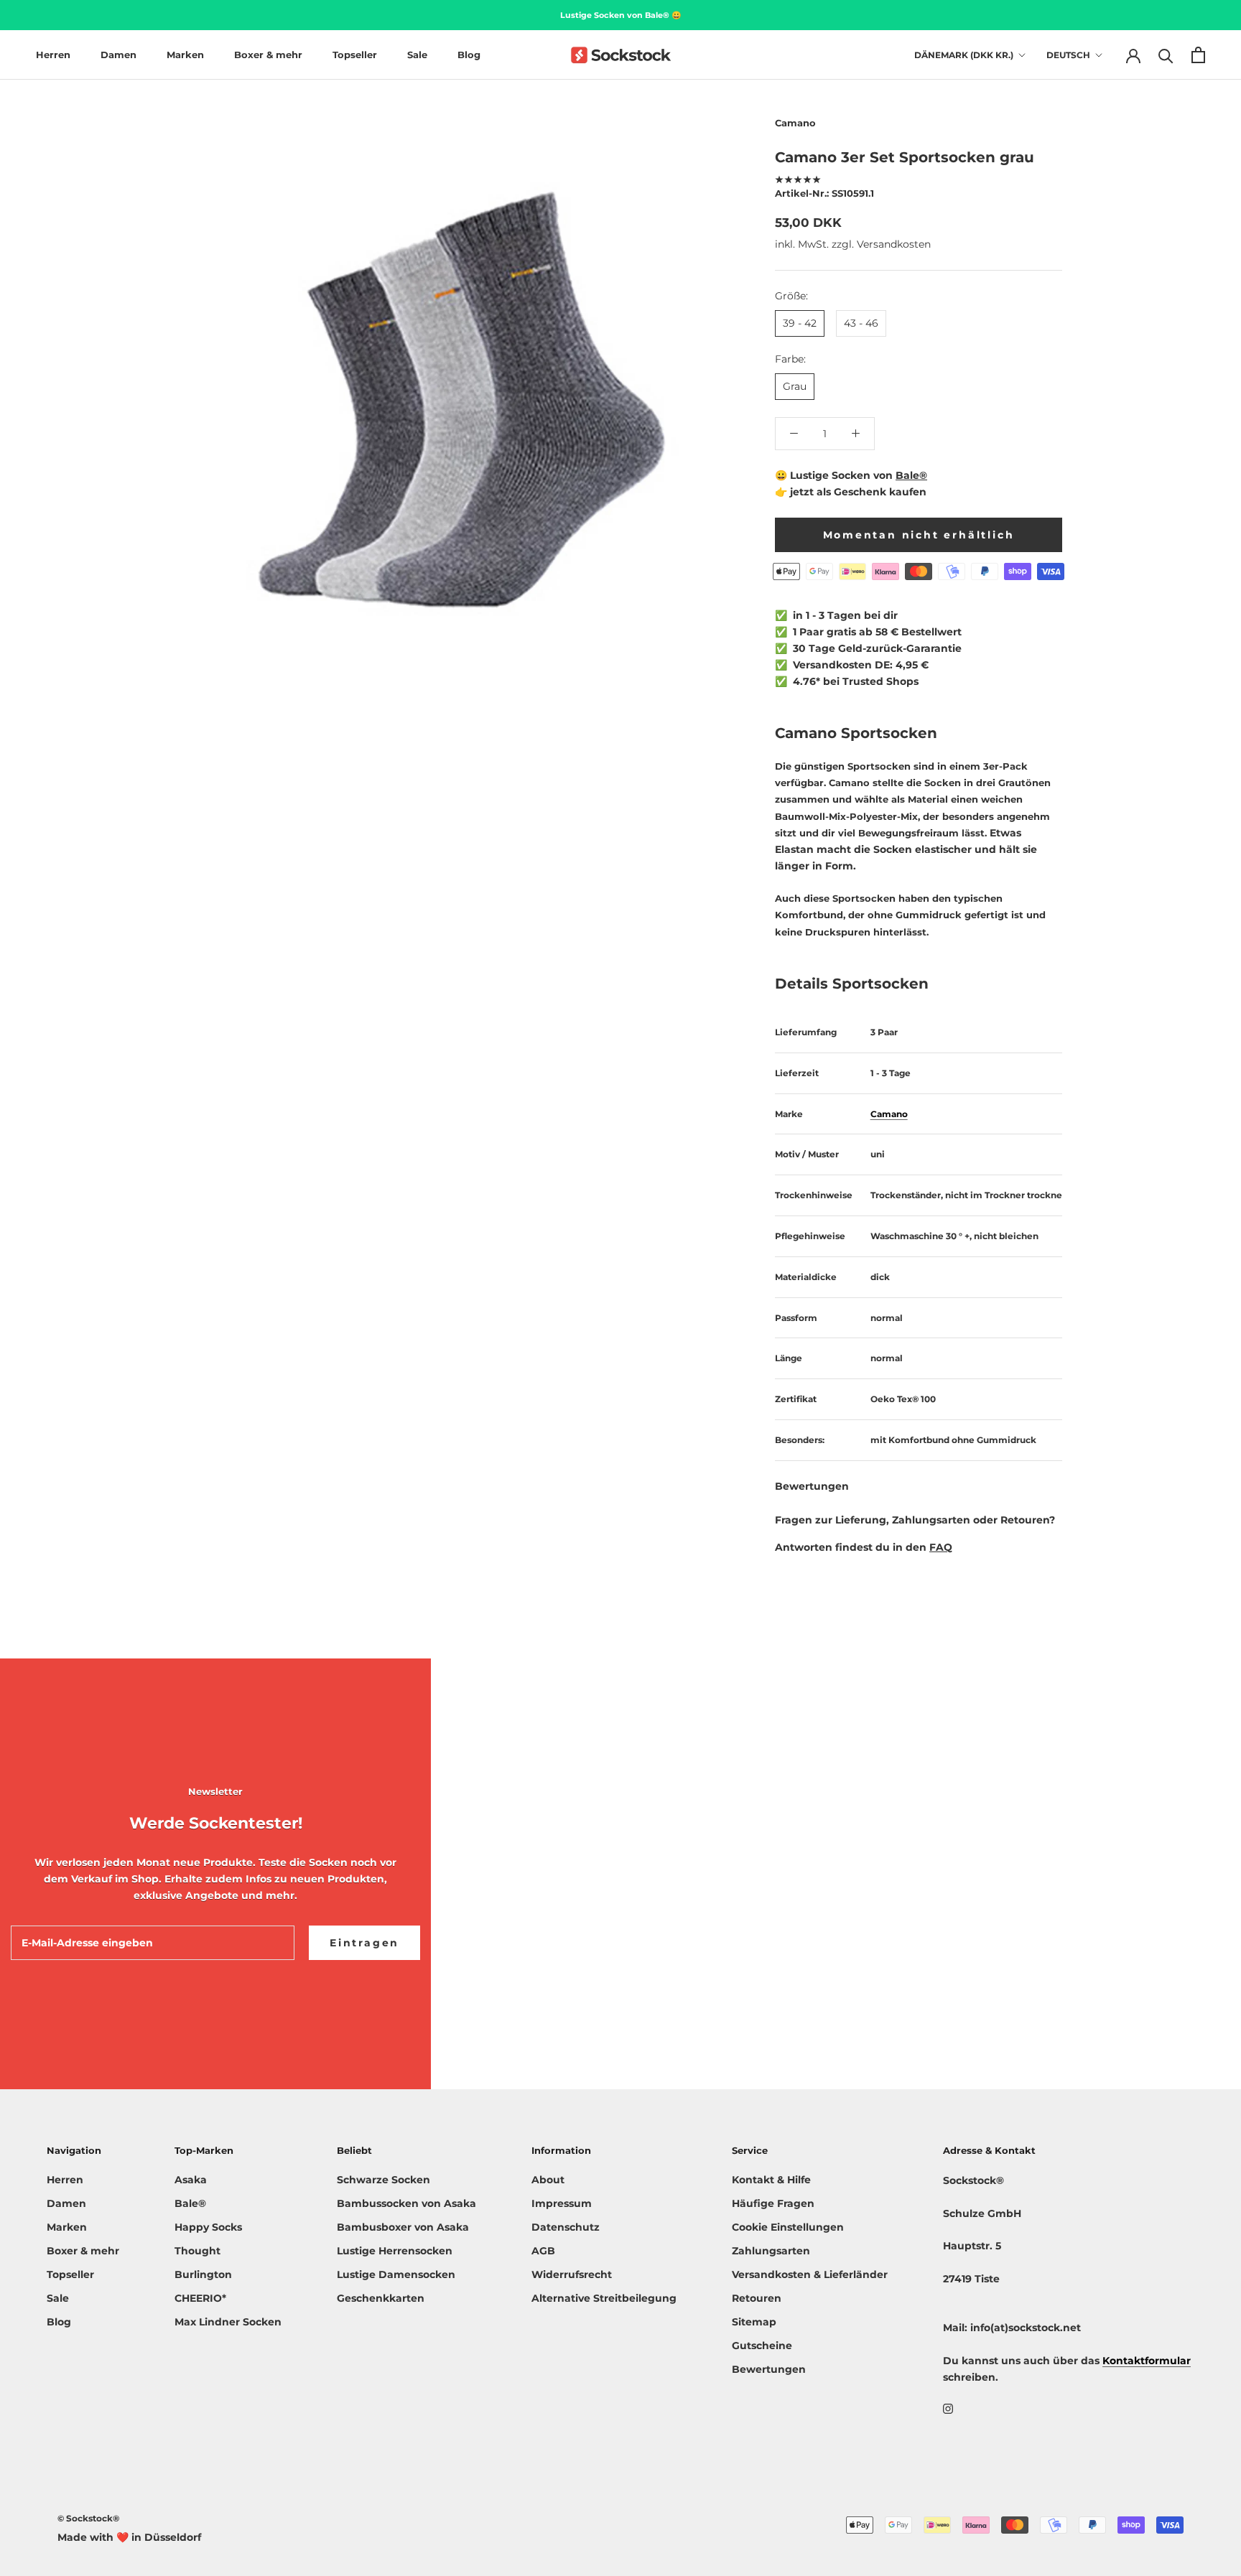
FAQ (941, 1546)
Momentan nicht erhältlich (919, 534)
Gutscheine (762, 2346)
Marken (185, 55)
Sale (417, 55)
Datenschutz (566, 2227)
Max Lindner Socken (228, 2322)
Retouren (757, 2298)
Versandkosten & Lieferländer (810, 2274)
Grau (795, 386)
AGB (543, 2251)
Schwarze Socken (384, 2180)
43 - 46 (861, 323)
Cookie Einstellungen (788, 2227)
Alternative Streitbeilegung (604, 2298)
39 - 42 (800, 323)
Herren (53, 55)
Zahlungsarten (771, 2251)
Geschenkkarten (381, 2298)
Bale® (911, 475)
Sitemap (754, 2322)
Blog (469, 55)
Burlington (203, 2274)
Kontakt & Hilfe (771, 2180)
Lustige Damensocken (396, 2274)
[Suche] (1166, 55)
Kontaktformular (1147, 2361)
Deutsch (1068, 55)
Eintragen (364, 1943)
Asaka (191, 2180)
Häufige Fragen (773, 2203)
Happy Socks (208, 2227)
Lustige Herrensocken (395, 2251)
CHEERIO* (200, 2298)
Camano (795, 123)
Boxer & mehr (268, 55)
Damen (118, 55)
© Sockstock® (88, 2518)
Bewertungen (769, 2369)
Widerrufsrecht (572, 2274)
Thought (197, 2251)
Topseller (355, 55)
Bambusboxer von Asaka (403, 2227)
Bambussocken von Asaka (406, 2203)
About (548, 2180)
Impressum (562, 2203)
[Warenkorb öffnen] (1198, 55)
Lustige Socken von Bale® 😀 (621, 15)
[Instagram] (948, 2408)
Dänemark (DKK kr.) (964, 55)
